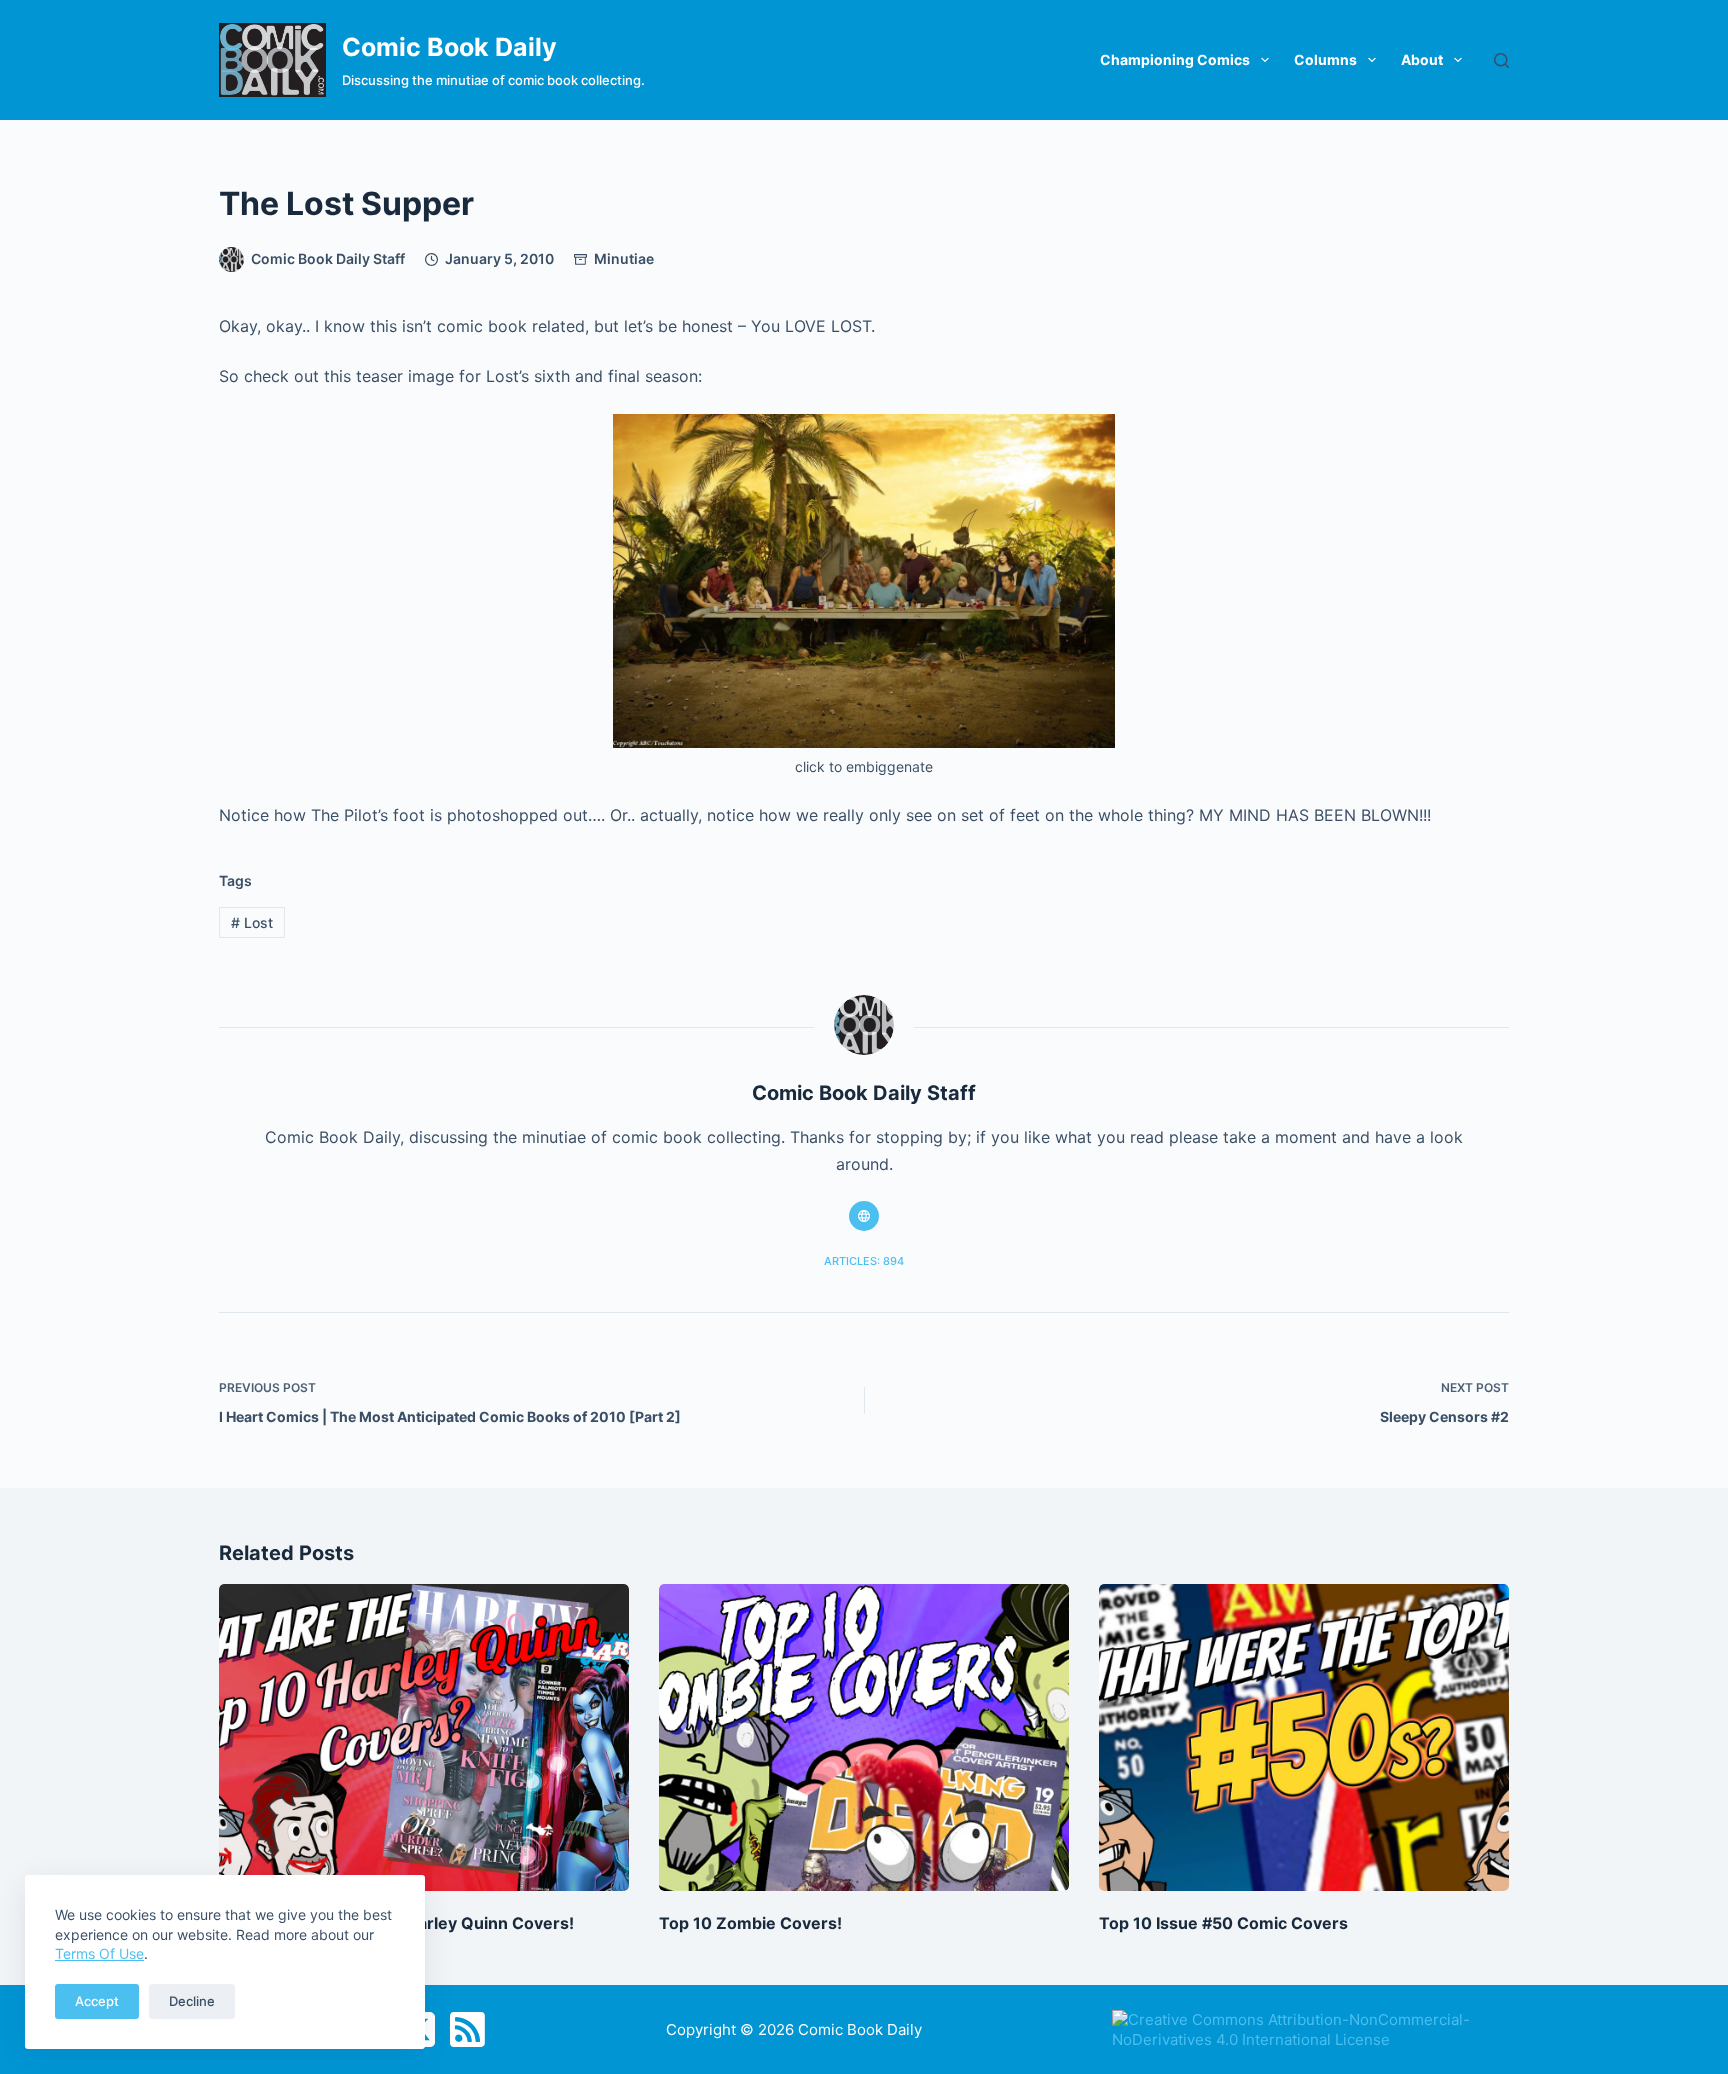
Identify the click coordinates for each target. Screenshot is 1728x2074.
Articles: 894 (864, 1261)
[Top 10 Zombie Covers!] (864, 1738)
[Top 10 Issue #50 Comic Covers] (1304, 1738)
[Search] (1501, 60)
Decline (192, 2001)
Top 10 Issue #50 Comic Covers (1223, 1923)
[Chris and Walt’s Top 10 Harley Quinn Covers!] (424, 1738)
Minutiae (624, 258)
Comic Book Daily (449, 47)
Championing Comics (1175, 59)
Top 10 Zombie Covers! (750, 1923)
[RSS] (467, 2029)
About (1422, 59)
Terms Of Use (99, 1953)
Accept (97, 2001)
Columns (1325, 59)
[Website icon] (864, 1216)
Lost (252, 922)
